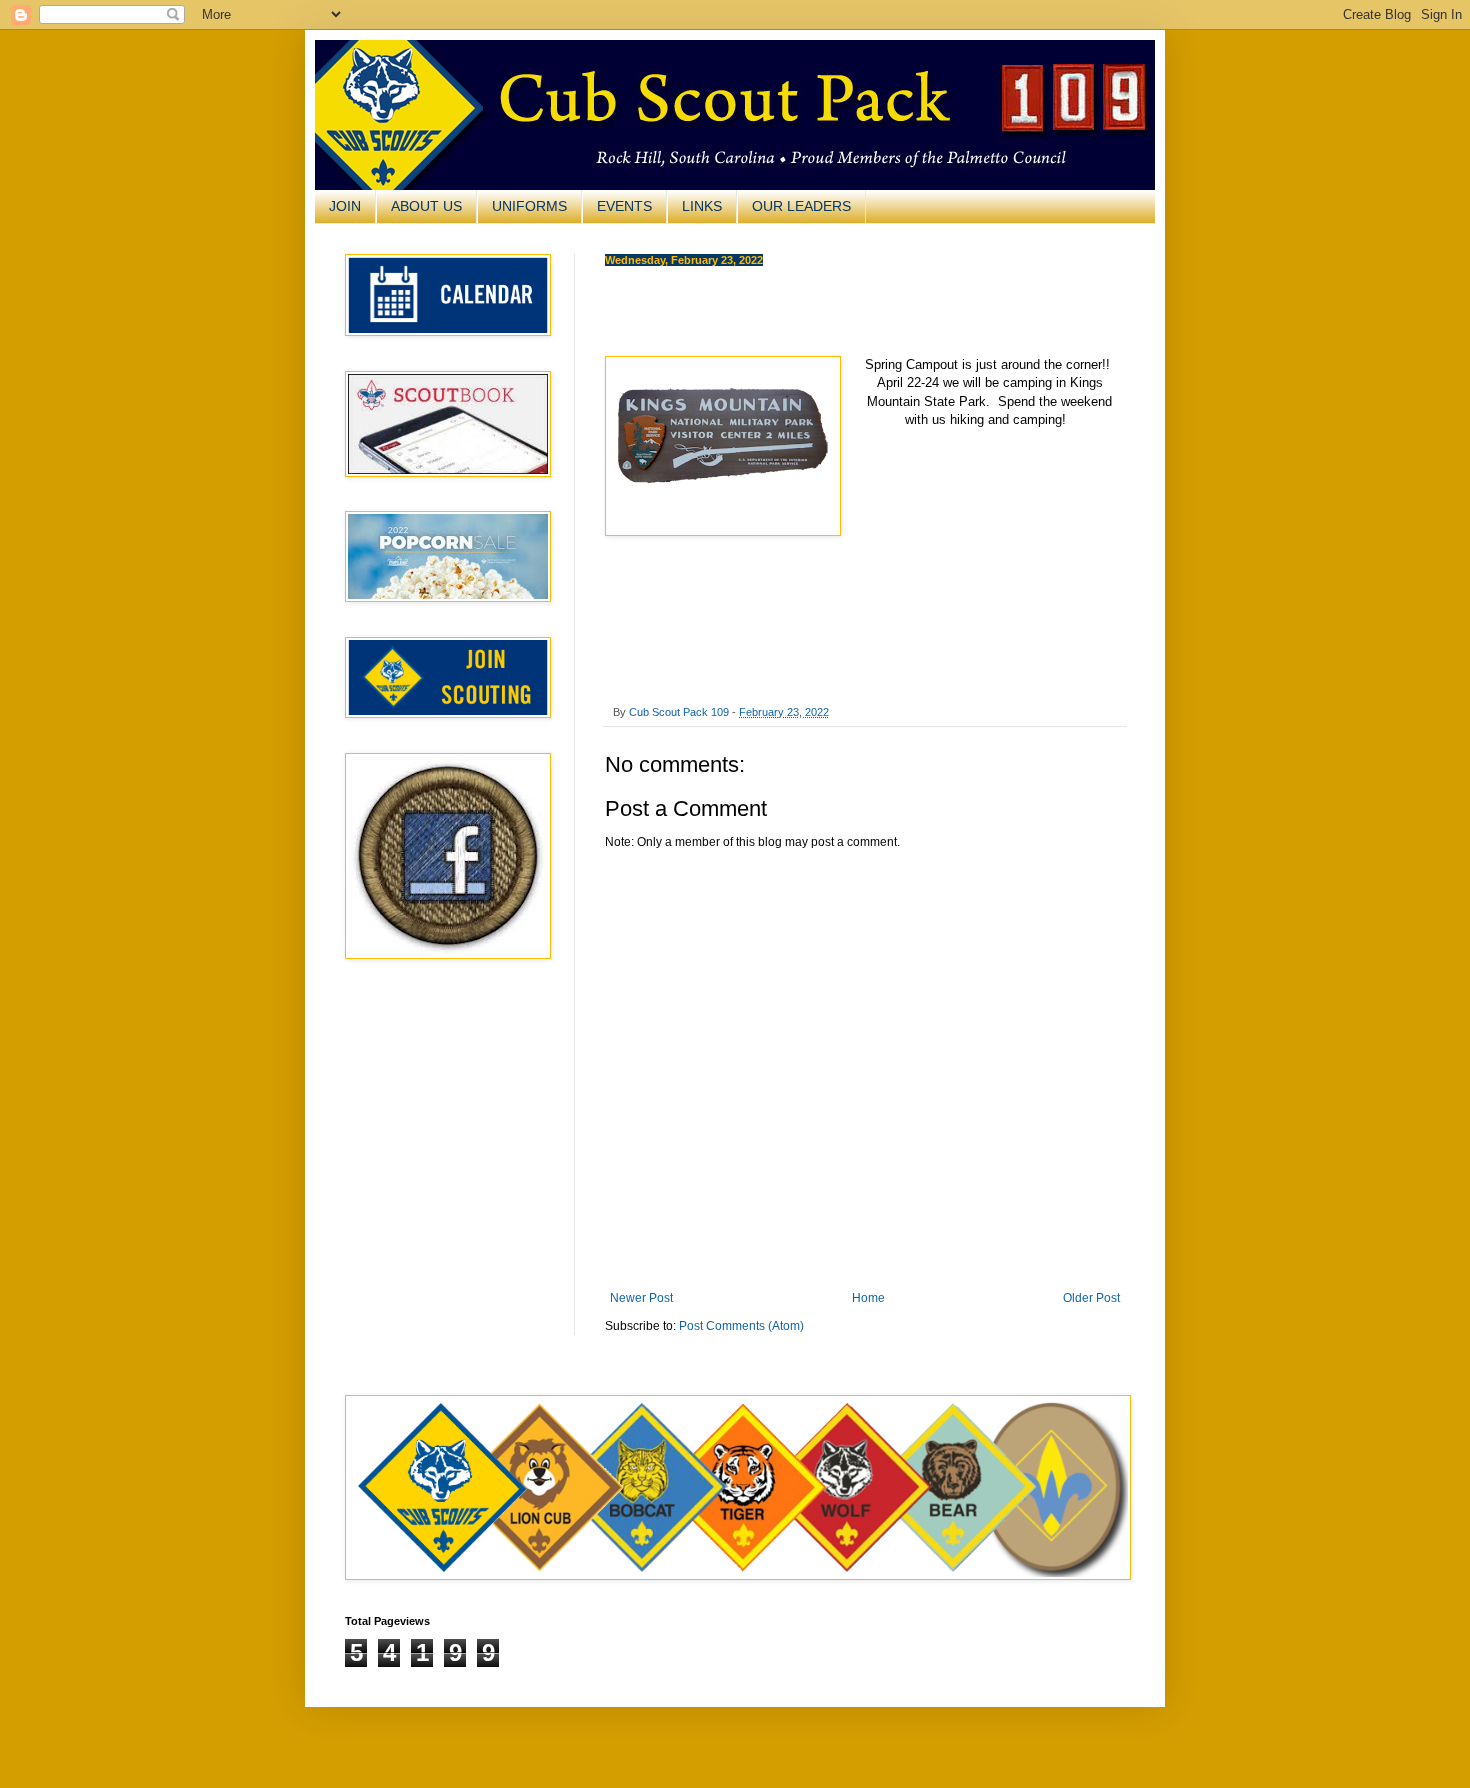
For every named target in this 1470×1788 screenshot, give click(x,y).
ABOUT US (426, 206)
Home (868, 1298)
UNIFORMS (529, 206)
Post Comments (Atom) (741, 1326)
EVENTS (624, 206)
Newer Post (641, 1298)
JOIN (345, 206)
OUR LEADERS (801, 206)
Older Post (1091, 1298)
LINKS (702, 206)
